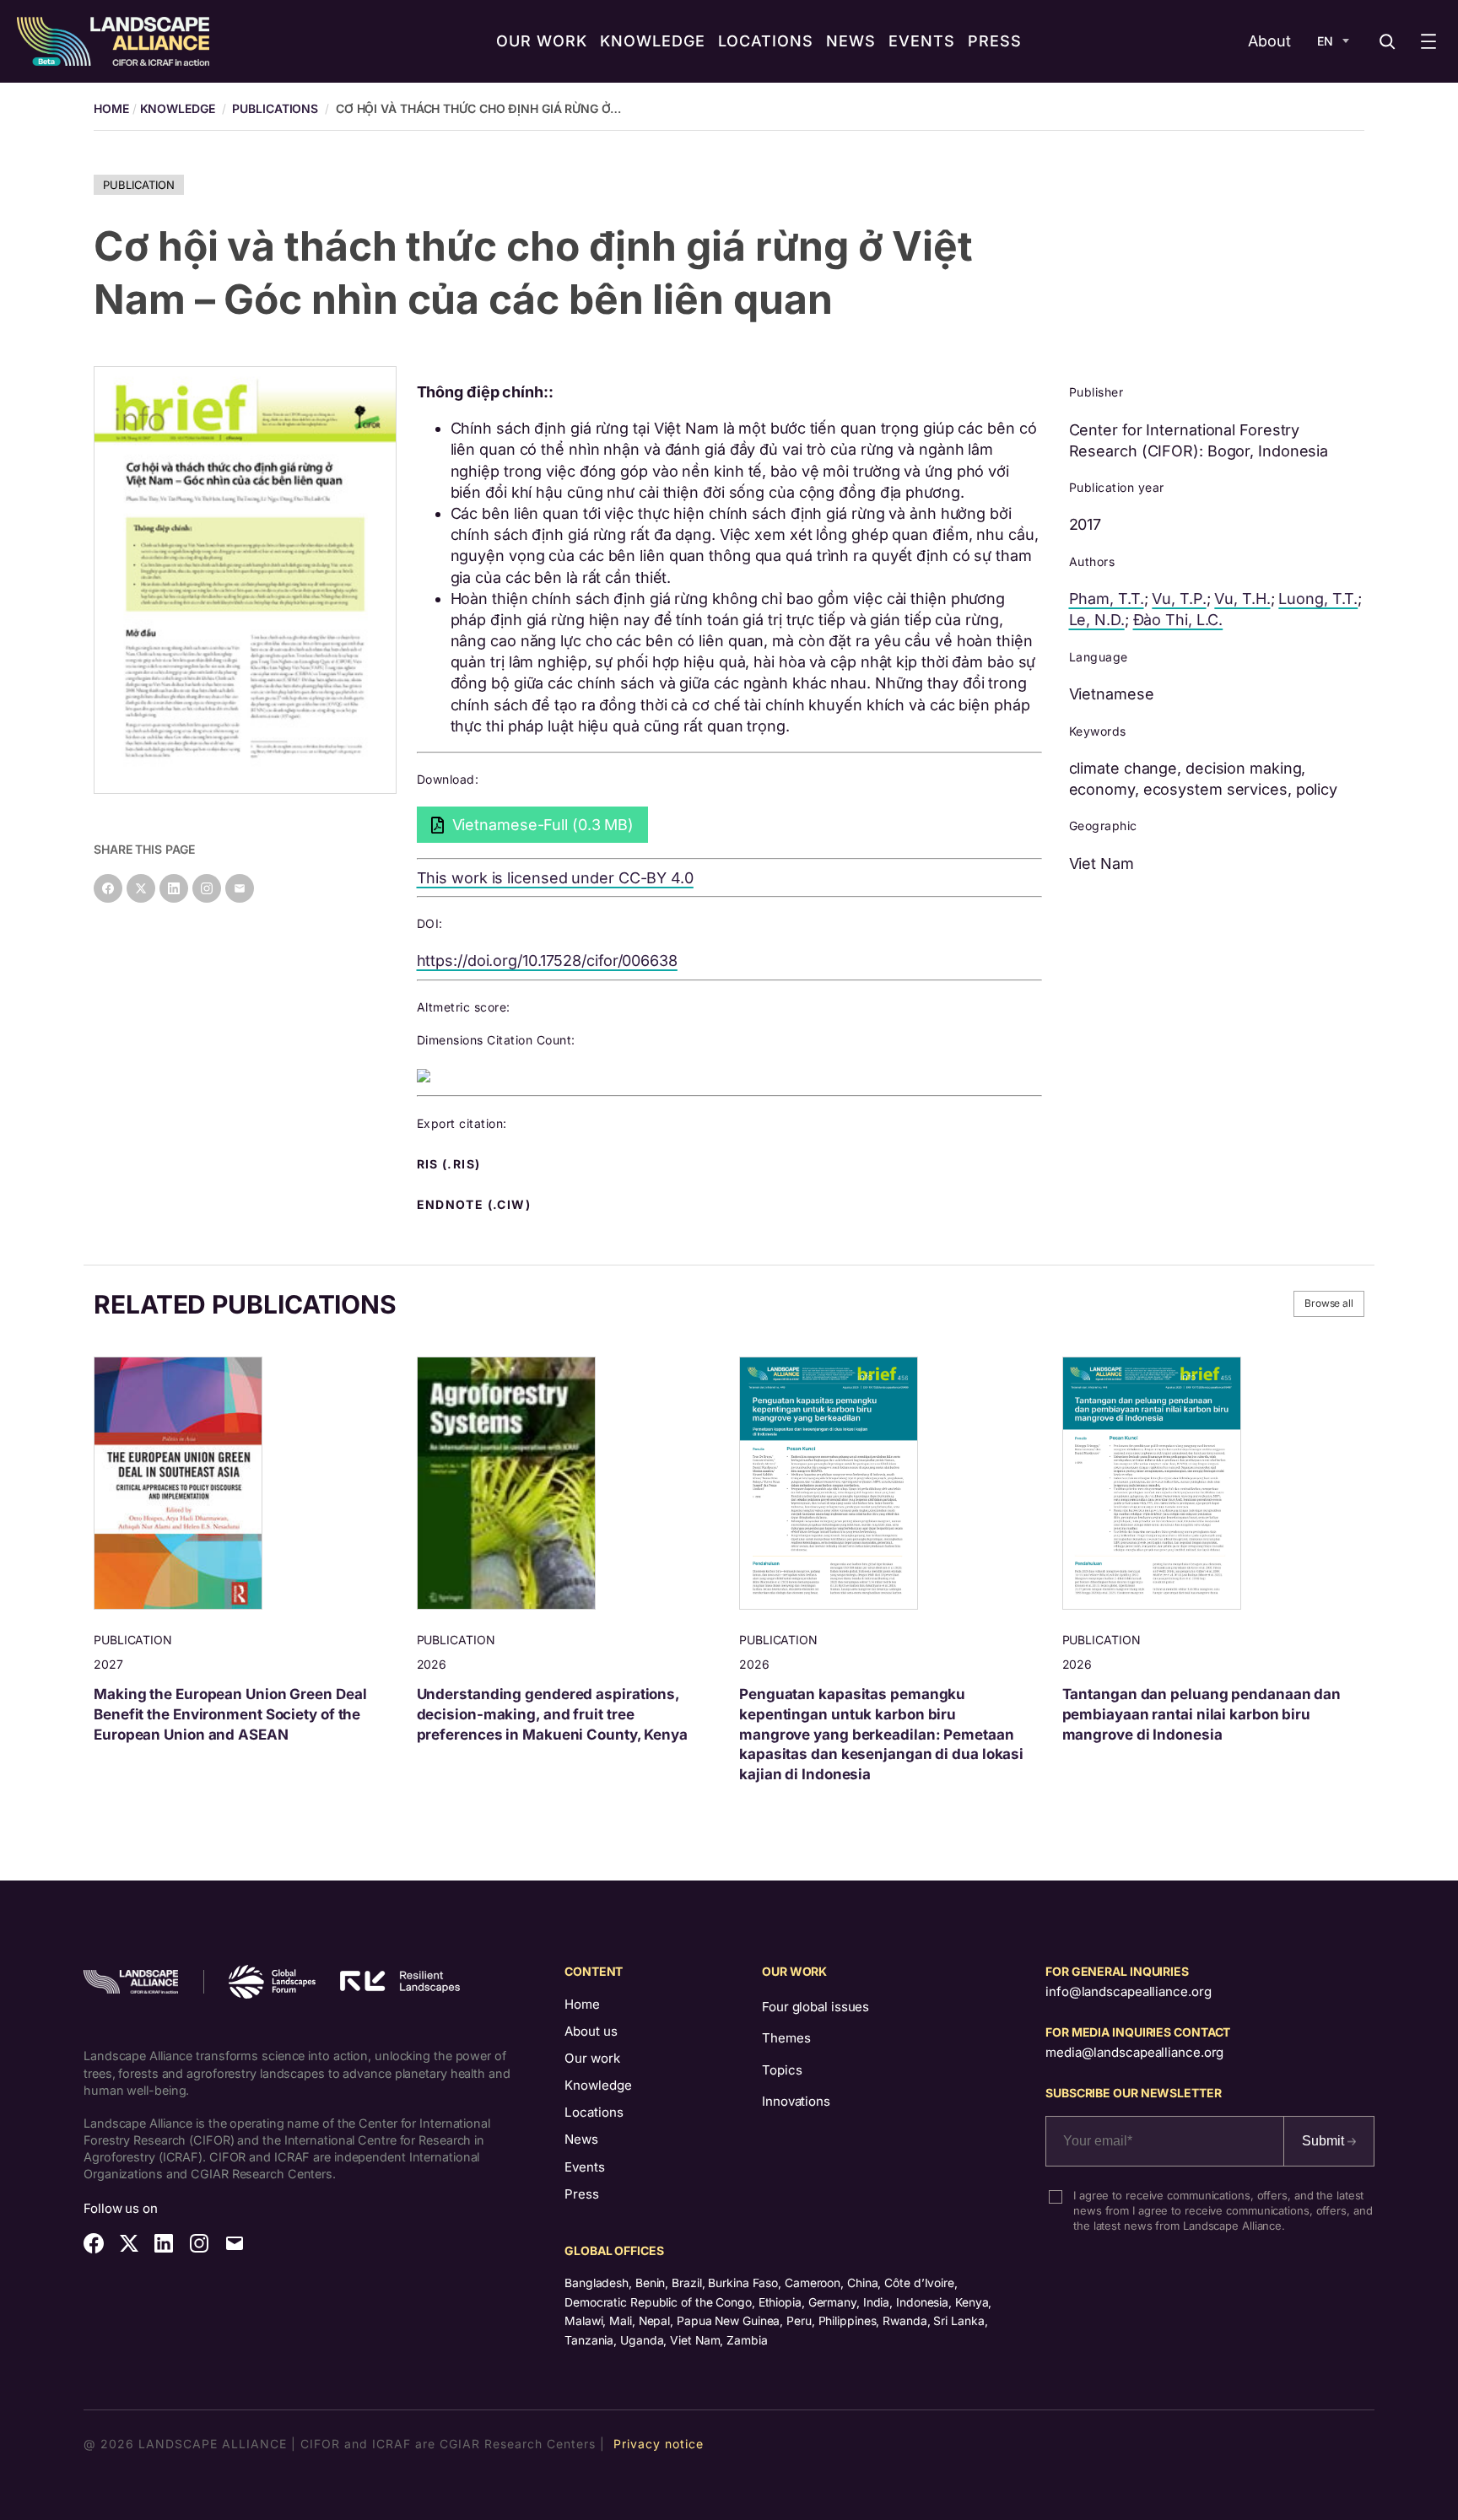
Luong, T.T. (1318, 599)
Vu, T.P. (1179, 599)
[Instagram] (207, 888)
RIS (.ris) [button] (451, 1164)
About (1269, 41)
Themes (786, 2038)
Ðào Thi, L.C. (1178, 620)
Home (582, 2004)
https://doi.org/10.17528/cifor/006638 (547, 961)
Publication (139, 185)
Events (585, 2167)
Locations (594, 2112)
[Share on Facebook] (108, 888)
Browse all (1329, 1303)
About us (591, 2031)
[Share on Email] (240, 888)
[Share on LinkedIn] (174, 888)
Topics (782, 2070)
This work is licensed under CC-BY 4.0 (555, 878)
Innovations (796, 2101)
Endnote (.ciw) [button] (476, 1205)
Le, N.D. (1097, 620)
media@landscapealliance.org (1134, 2052)
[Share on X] (141, 888)
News (581, 2139)
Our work (592, 2058)
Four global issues (815, 2007)
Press (582, 2194)
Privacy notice (659, 2444)
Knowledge (178, 108)
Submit (1325, 2141)
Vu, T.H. (1242, 599)
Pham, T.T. (1107, 599)
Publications (275, 108)
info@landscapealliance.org (1128, 1991)
